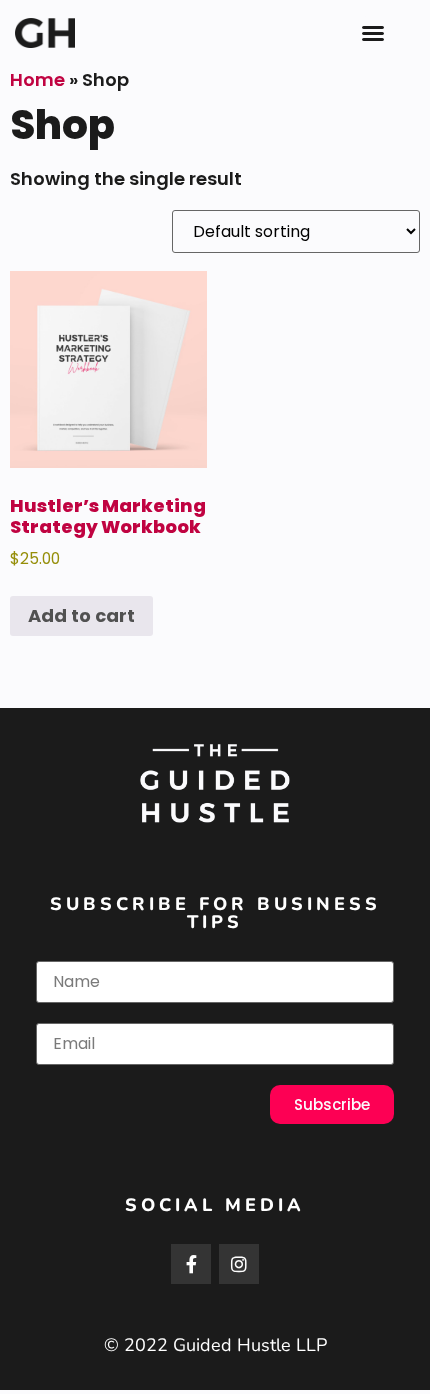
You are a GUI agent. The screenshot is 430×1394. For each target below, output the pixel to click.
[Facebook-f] (191, 1264)
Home (37, 79)
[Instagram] (239, 1264)
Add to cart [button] (81, 615)
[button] (373, 33)
